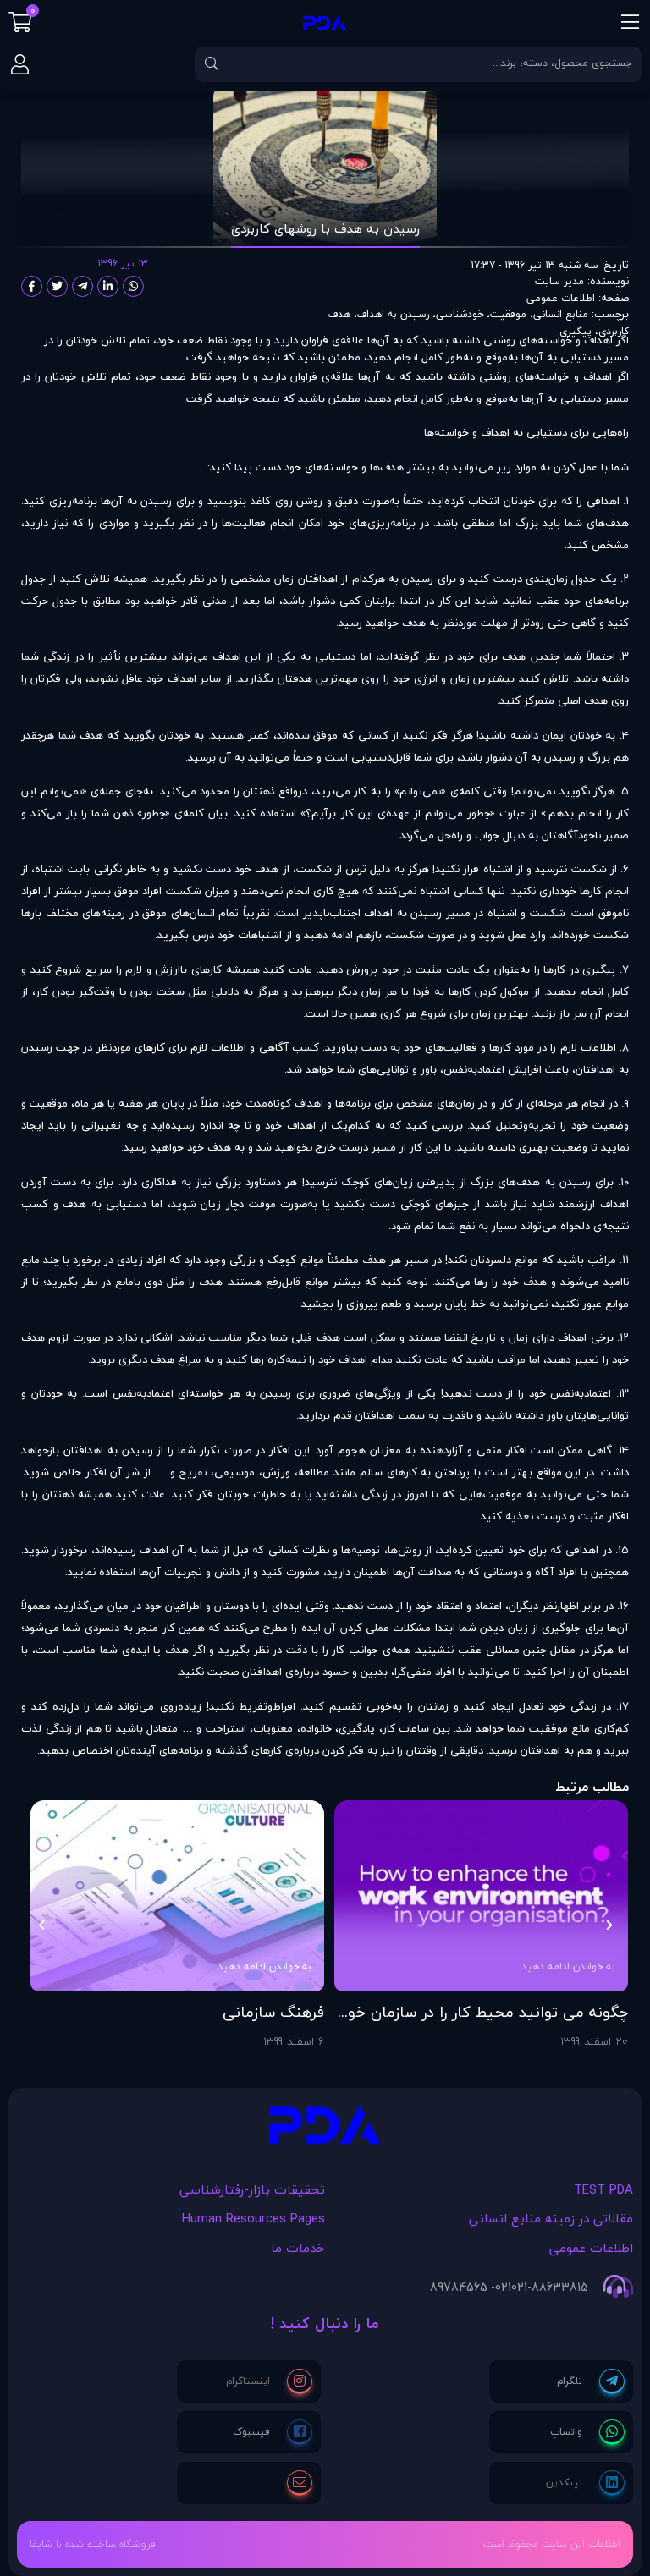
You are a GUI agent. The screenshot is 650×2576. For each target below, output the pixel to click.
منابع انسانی (561, 314)
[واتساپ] (587, 2432)
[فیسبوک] (273, 2432)
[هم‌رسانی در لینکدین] (108, 286)
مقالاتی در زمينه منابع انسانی (551, 2218)
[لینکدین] (585, 2483)
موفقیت (508, 314)
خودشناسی (460, 314)
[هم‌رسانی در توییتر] (57, 286)
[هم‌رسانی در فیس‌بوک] (32, 286)
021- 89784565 (471, 2288)
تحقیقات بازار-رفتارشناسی (252, 2189)
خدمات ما (298, 2248)
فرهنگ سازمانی (273, 2013)
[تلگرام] (591, 2381)
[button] (609, 1925)
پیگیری (576, 330)
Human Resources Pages (253, 2218)
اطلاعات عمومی (561, 297)
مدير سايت (559, 281)
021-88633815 (550, 2288)
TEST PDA (603, 2189)
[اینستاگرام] (269, 2381)
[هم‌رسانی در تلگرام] (83, 286)
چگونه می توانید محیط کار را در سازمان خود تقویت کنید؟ (484, 2013)
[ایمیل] (300, 2483)
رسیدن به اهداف (393, 314)
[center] (212, 64)
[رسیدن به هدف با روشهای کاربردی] (325, 2129)
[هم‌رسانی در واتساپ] (133, 286)
